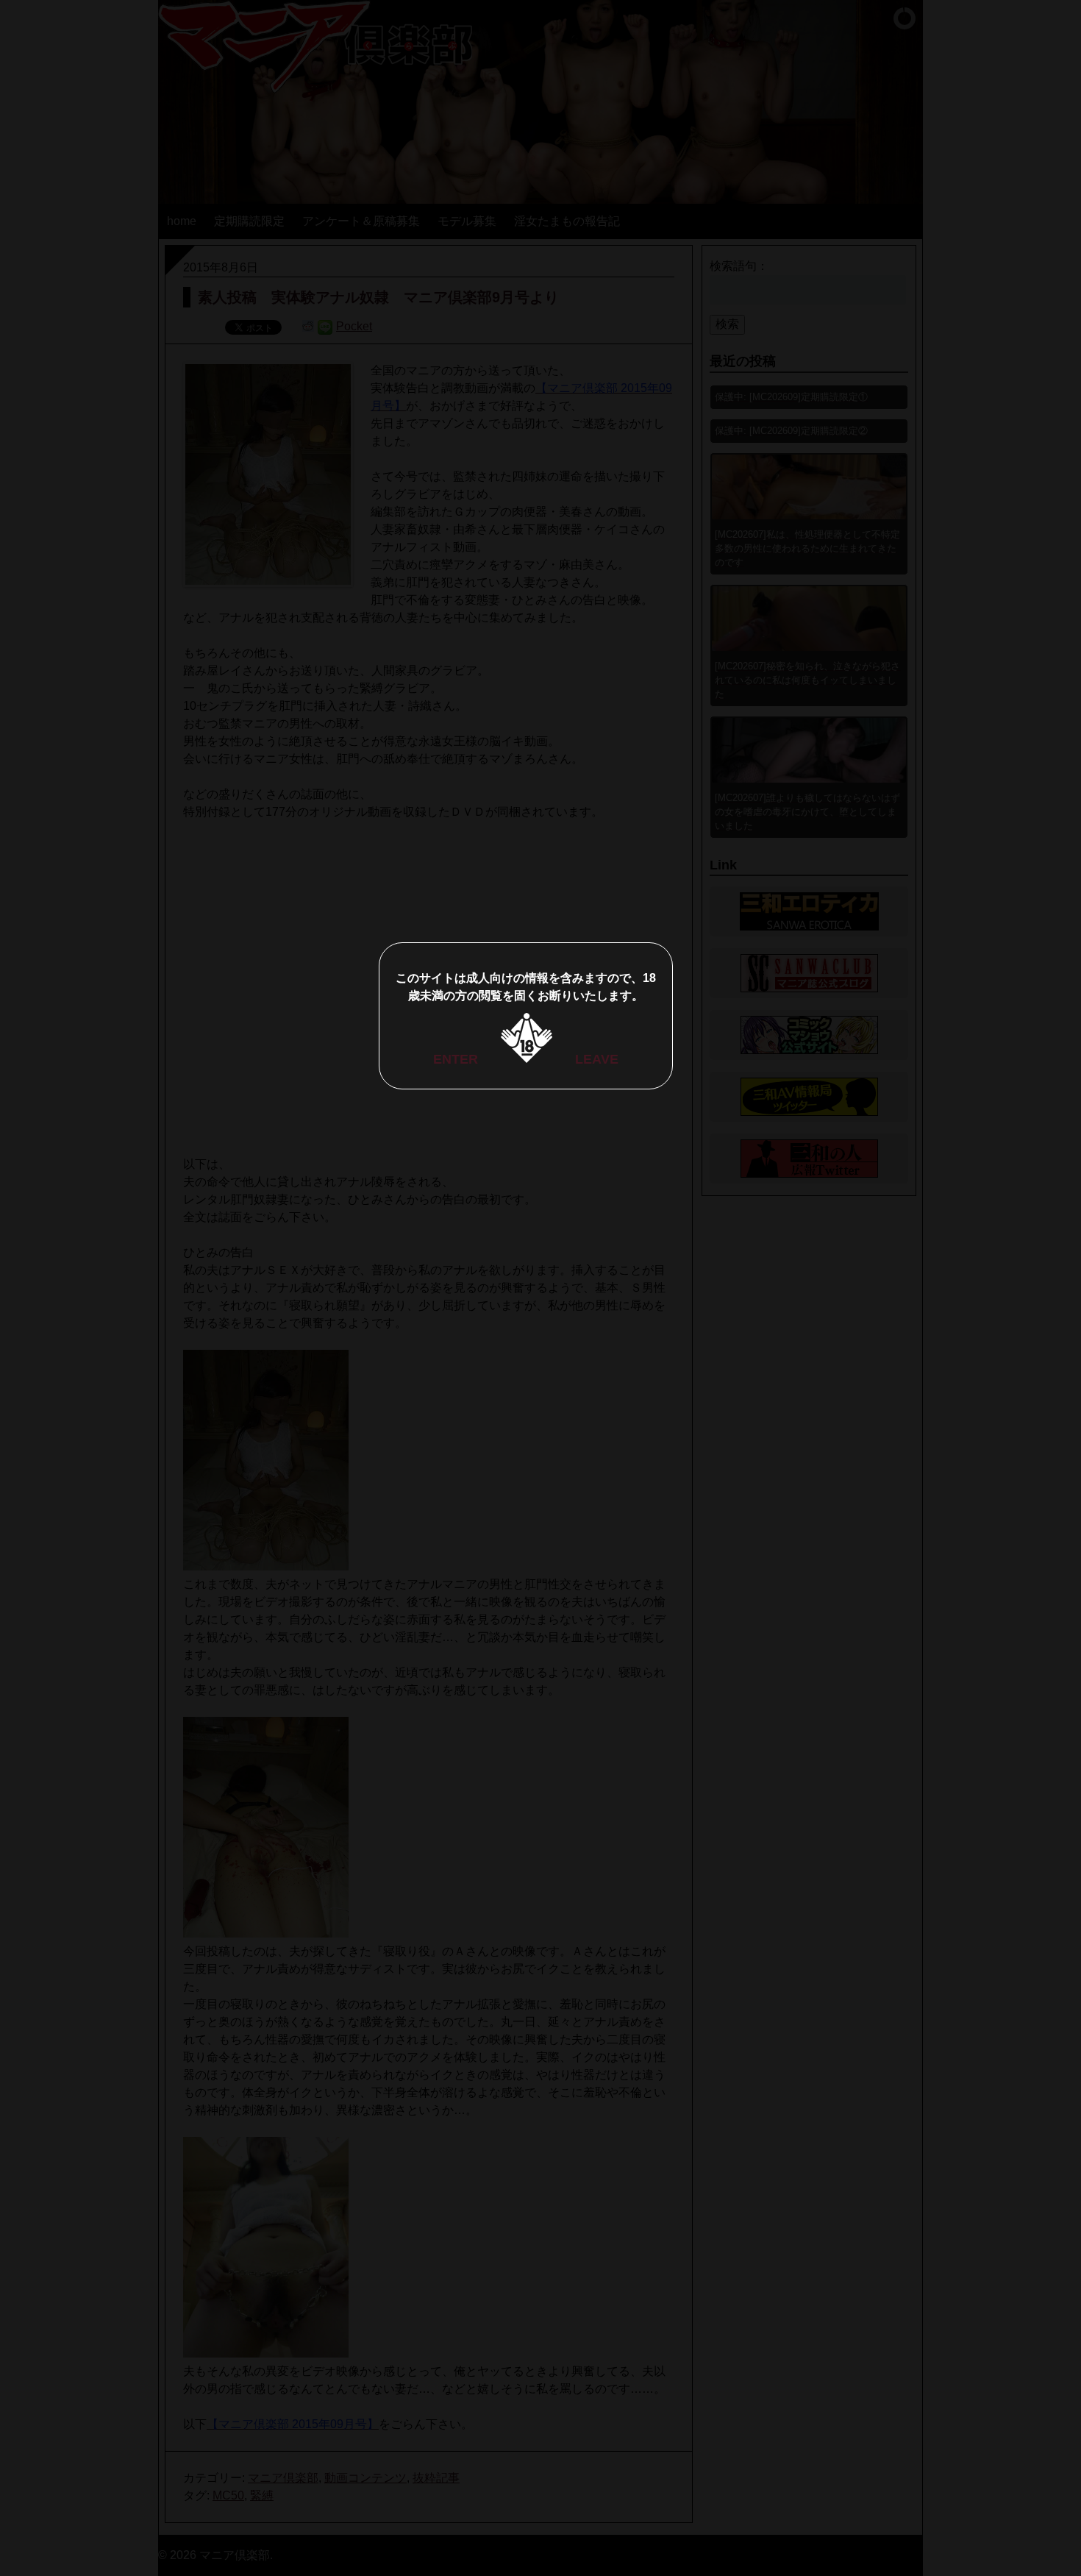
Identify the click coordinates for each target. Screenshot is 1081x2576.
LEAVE (597, 1059)
